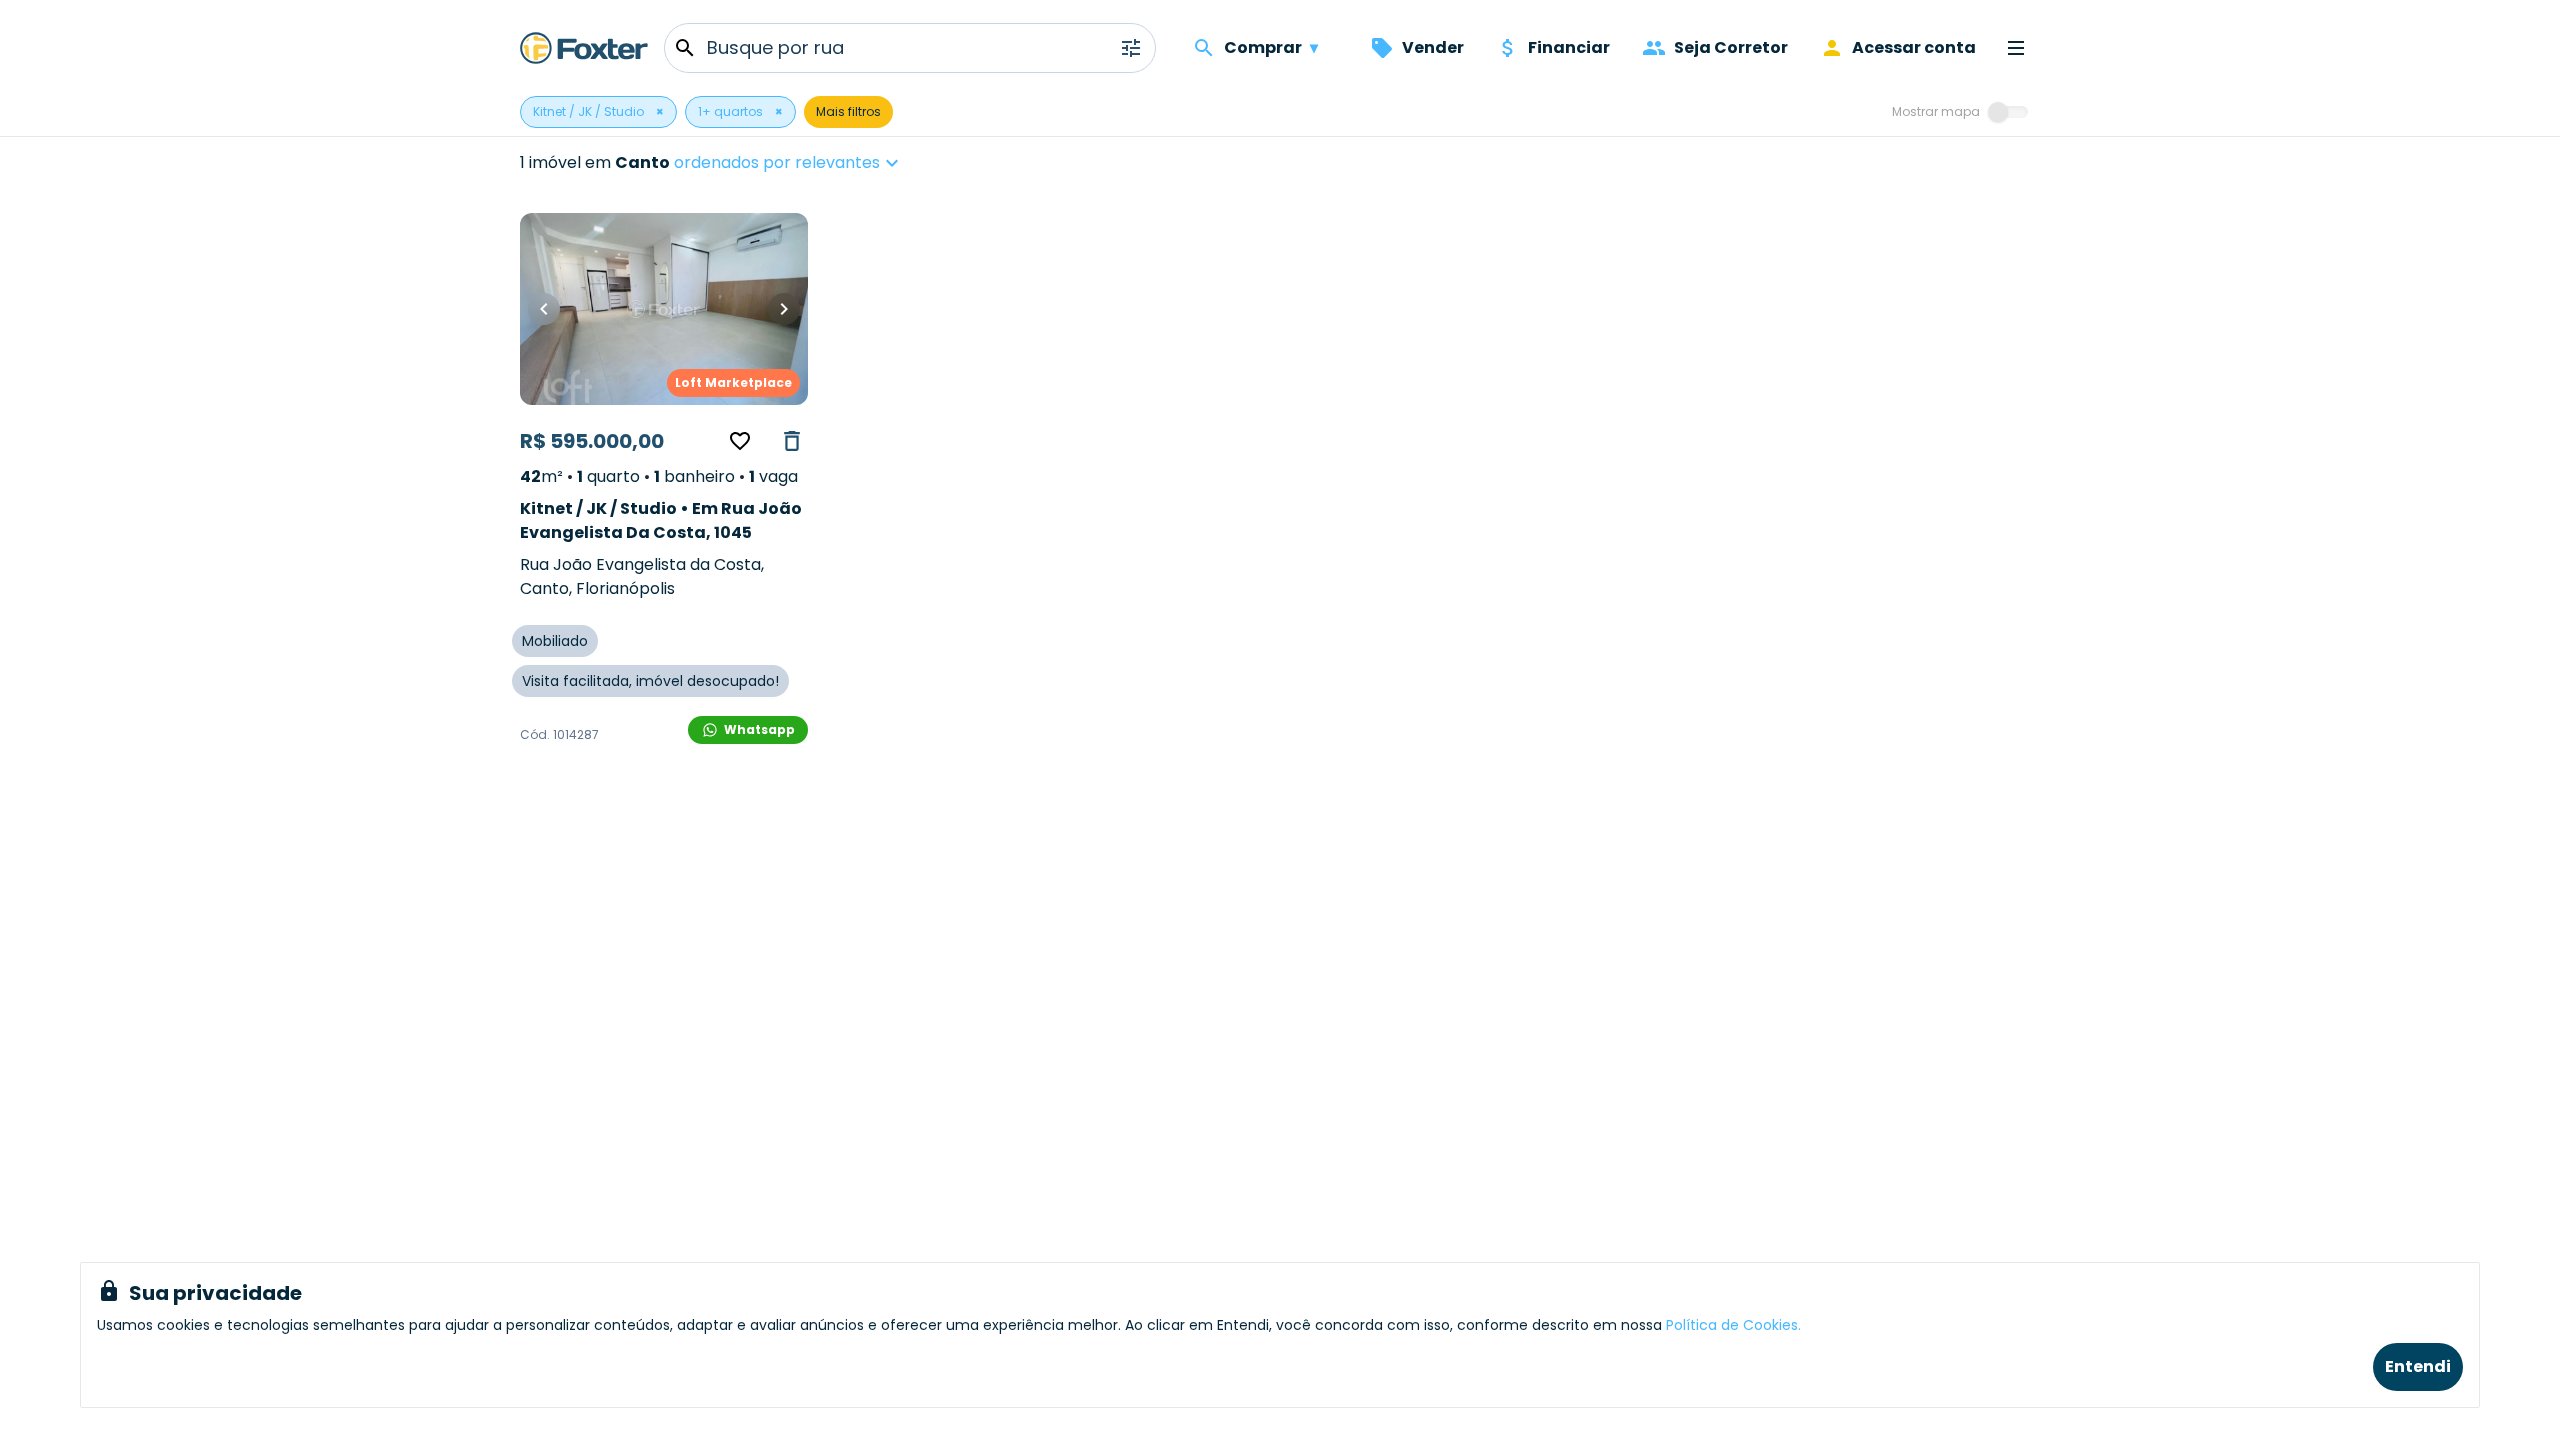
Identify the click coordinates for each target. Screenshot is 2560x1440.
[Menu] (2016, 48)
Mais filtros (848, 111)
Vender (1433, 47)
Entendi (2418, 1366)
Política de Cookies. (1733, 1325)
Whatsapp (759, 729)
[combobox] (849, 163)
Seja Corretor (1731, 47)
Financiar (1569, 47)
